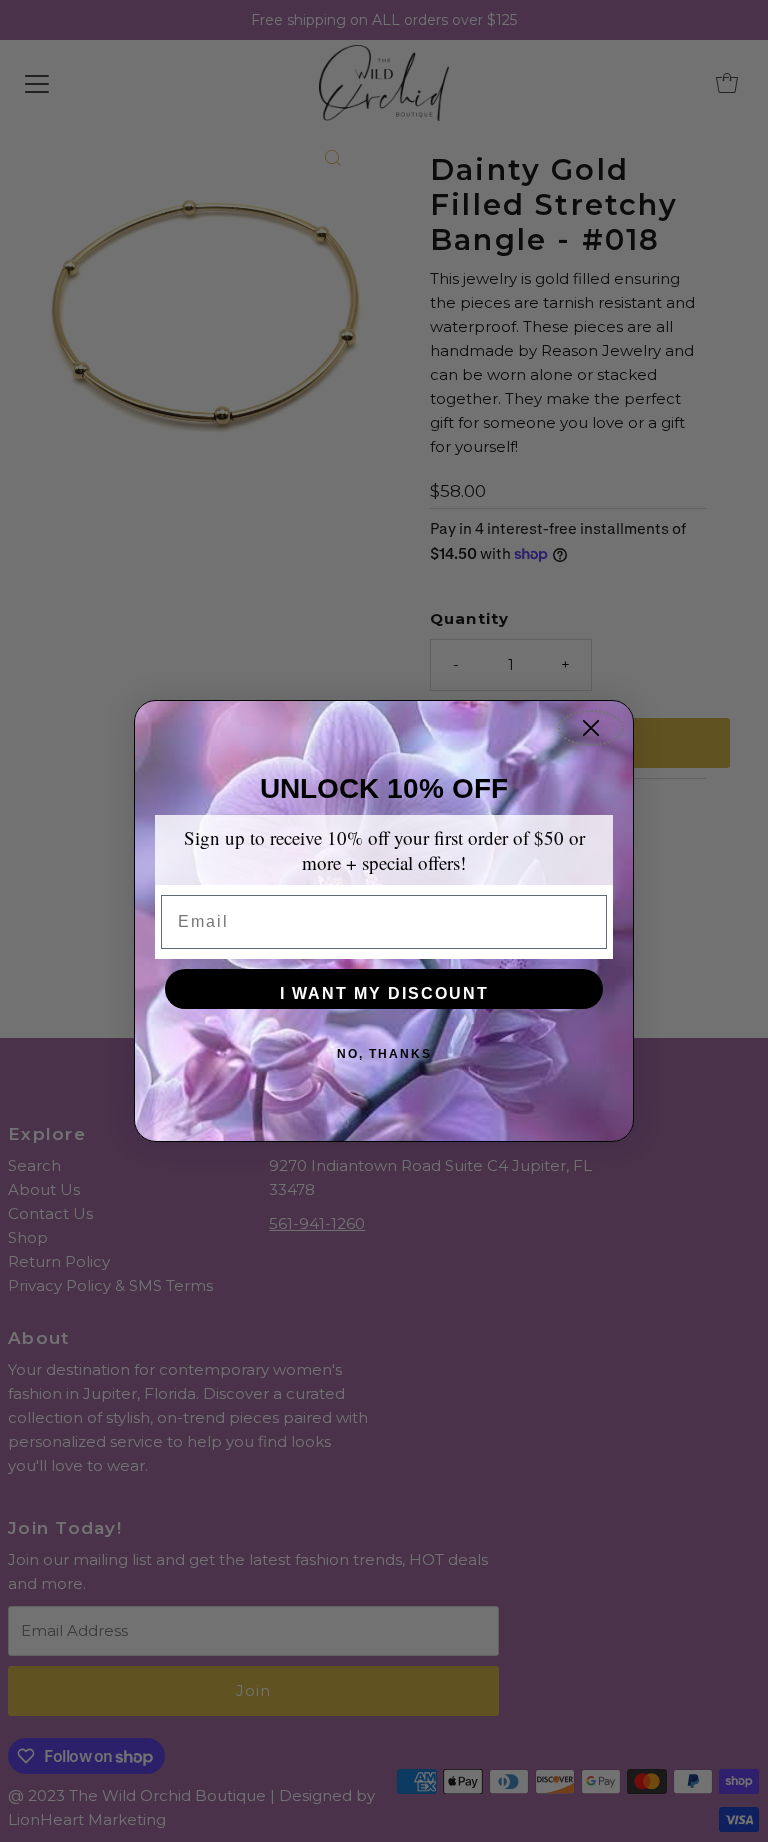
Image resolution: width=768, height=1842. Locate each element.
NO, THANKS (384, 1054)
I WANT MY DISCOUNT (384, 993)
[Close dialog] (591, 728)
